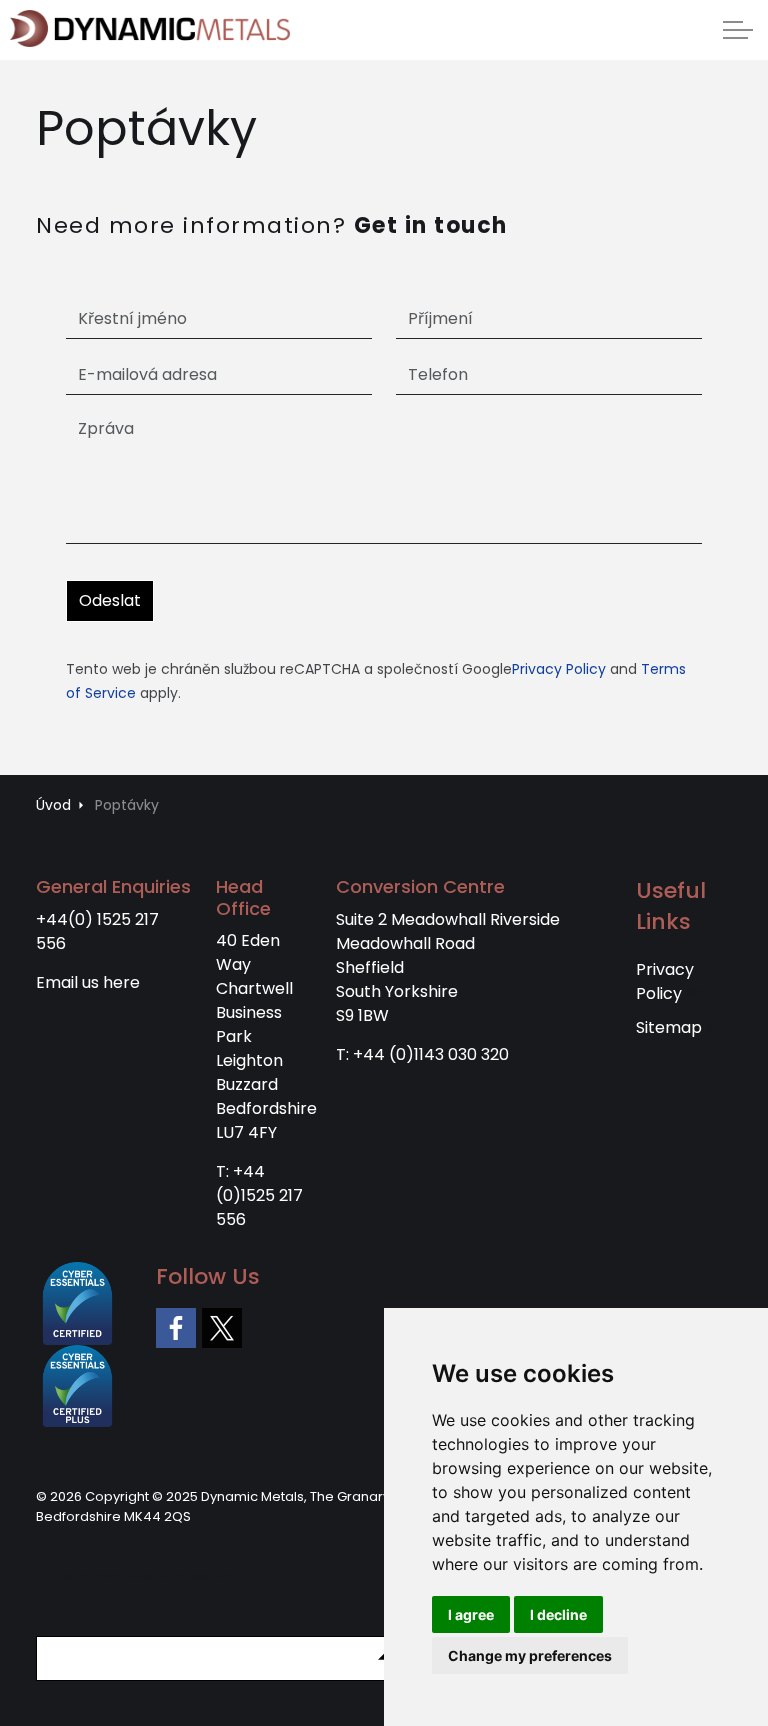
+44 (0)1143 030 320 (431, 1054)
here (121, 982)
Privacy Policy (559, 669)
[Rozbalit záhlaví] (738, 30)
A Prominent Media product (136, 1575)
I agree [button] (471, 1614)
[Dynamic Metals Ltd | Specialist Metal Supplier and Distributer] (150, 28)
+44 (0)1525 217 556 (259, 1195)
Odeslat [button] (110, 600)
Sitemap (669, 1027)
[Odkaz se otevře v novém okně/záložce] (176, 1328)
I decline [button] (558, 1614)
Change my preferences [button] (530, 1655)
